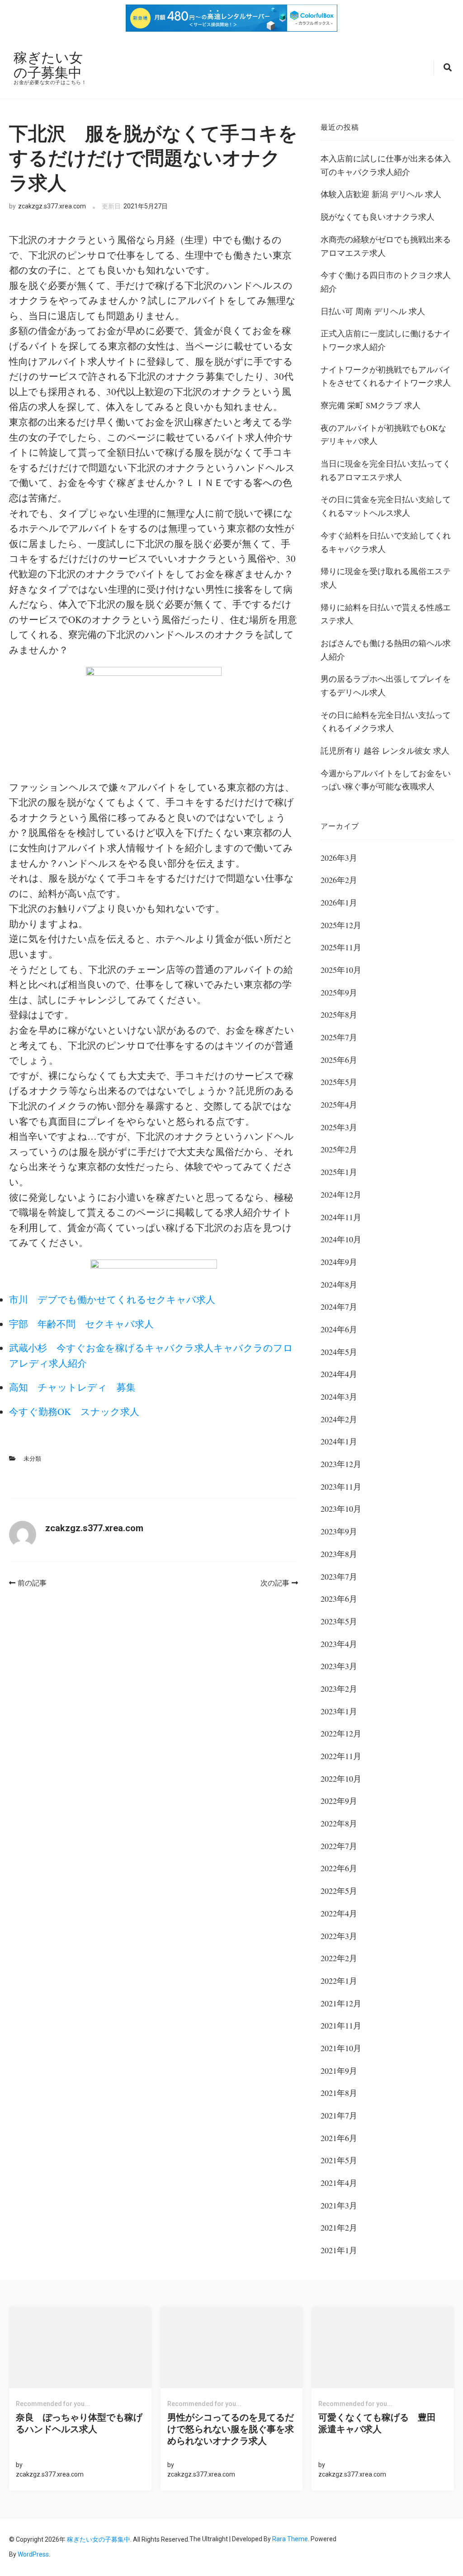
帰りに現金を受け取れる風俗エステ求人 (386, 578)
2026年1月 (339, 902)
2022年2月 (339, 1958)
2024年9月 (339, 1262)
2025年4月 (339, 1104)
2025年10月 (341, 970)
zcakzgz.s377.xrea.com (52, 206)
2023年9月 (339, 1531)
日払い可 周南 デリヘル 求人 (373, 311)
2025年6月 (339, 1060)
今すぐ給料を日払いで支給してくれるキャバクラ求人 (386, 542)
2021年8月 (339, 2093)
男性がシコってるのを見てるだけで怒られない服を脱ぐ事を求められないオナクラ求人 (231, 2429)
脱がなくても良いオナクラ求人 (378, 217)
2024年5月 (339, 1352)
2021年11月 (341, 2025)
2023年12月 (341, 1464)
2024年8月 (339, 1284)
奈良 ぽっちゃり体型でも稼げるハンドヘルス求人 (79, 2423)
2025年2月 (339, 1149)
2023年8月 (339, 1554)
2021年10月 (341, 2048)
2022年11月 (341, 1756)
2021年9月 (339, 2071)
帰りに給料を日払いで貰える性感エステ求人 (386, 614)
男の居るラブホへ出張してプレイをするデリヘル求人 (386, 685)
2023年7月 (339, 1576)
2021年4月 (339, 2183)
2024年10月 (341, 1239)
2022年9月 (339, 1801)
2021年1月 (339, 2250)
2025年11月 (341, 947)
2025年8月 (339, 1014)
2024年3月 (339, 1397)
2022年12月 (341, 1733)
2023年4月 (339, 1644)
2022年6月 (339, 1868)
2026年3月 (339, 858)
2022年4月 (339, 1913)
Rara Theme (290, 2539)
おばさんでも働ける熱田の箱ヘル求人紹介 (386, 650)
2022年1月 (339, 1981)
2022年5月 (339, 1891)
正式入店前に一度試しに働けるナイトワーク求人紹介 (386, 340)
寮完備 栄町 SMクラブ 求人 (371, 405)
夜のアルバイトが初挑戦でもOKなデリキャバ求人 (383, 434)
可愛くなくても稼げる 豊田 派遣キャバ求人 (382, 2423)
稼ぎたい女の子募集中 (48, 65)
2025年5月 (339, 1082)
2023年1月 (339, 1711)
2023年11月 (341, 1486)
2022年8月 (339, 1823)
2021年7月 (339, 2115)
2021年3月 (339, 2205)
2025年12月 (341, 925)
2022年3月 (339, 1936)
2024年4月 (339, 1374)
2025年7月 (339, 1037)
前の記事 (32, 1583)
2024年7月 (339, 1307)
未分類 (32, 1459)
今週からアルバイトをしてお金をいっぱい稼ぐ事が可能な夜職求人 (386, 780)
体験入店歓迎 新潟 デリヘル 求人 (381, 194)
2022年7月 (339, 1846)
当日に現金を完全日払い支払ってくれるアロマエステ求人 (386, 470)
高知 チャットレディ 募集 (72, 1387)
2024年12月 (341, 1194)
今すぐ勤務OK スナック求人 (74, 1411)
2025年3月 (339, 1127)
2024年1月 (339, 1441)
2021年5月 (339, 2160)
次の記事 (275, 1583)
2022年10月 (341, 1779)
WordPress (33, 2554)
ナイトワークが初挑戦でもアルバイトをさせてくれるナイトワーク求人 (386, 376)
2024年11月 (341, 1217)
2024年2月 (339, 1419)
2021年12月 (341, 2003)
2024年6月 (339, 1329)
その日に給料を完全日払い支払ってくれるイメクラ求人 (386, 722)
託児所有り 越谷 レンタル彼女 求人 (385, 750)
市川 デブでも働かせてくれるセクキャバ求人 (112, 1299)
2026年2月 (339, 880)
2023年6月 (339, 1599)
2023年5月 (339, 1621)
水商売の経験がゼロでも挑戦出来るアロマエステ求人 (386, 246)
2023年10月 (341, 1509)
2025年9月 (339, 992)
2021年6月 (339, 2138)
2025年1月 (339, 1172)
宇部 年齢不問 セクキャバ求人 (81, 1324)
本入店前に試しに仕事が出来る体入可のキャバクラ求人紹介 (386, 165)
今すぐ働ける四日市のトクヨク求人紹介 (386, 282)
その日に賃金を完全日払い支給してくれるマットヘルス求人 (386, 506)
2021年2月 (339, 2227)
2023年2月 (339, 1689)
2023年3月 (339, 1666)
